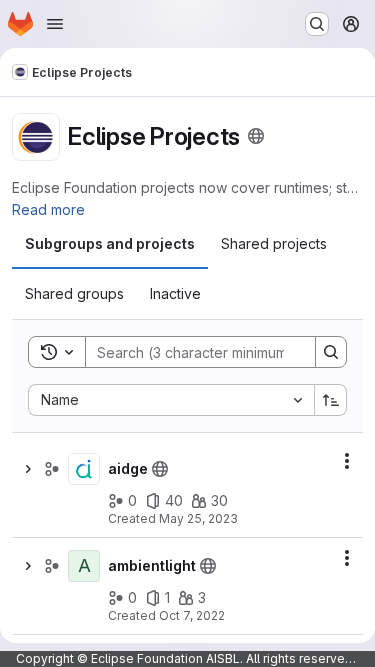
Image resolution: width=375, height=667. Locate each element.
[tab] (110, 244)
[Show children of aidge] (28, 469)
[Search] (331, 352)
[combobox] (171, 400)
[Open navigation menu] (55, 24)
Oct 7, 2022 (192, 615)
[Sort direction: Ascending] (331, 400)
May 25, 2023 (198, 518)
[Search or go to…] (317, 24)
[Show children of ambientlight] (28, 566)
